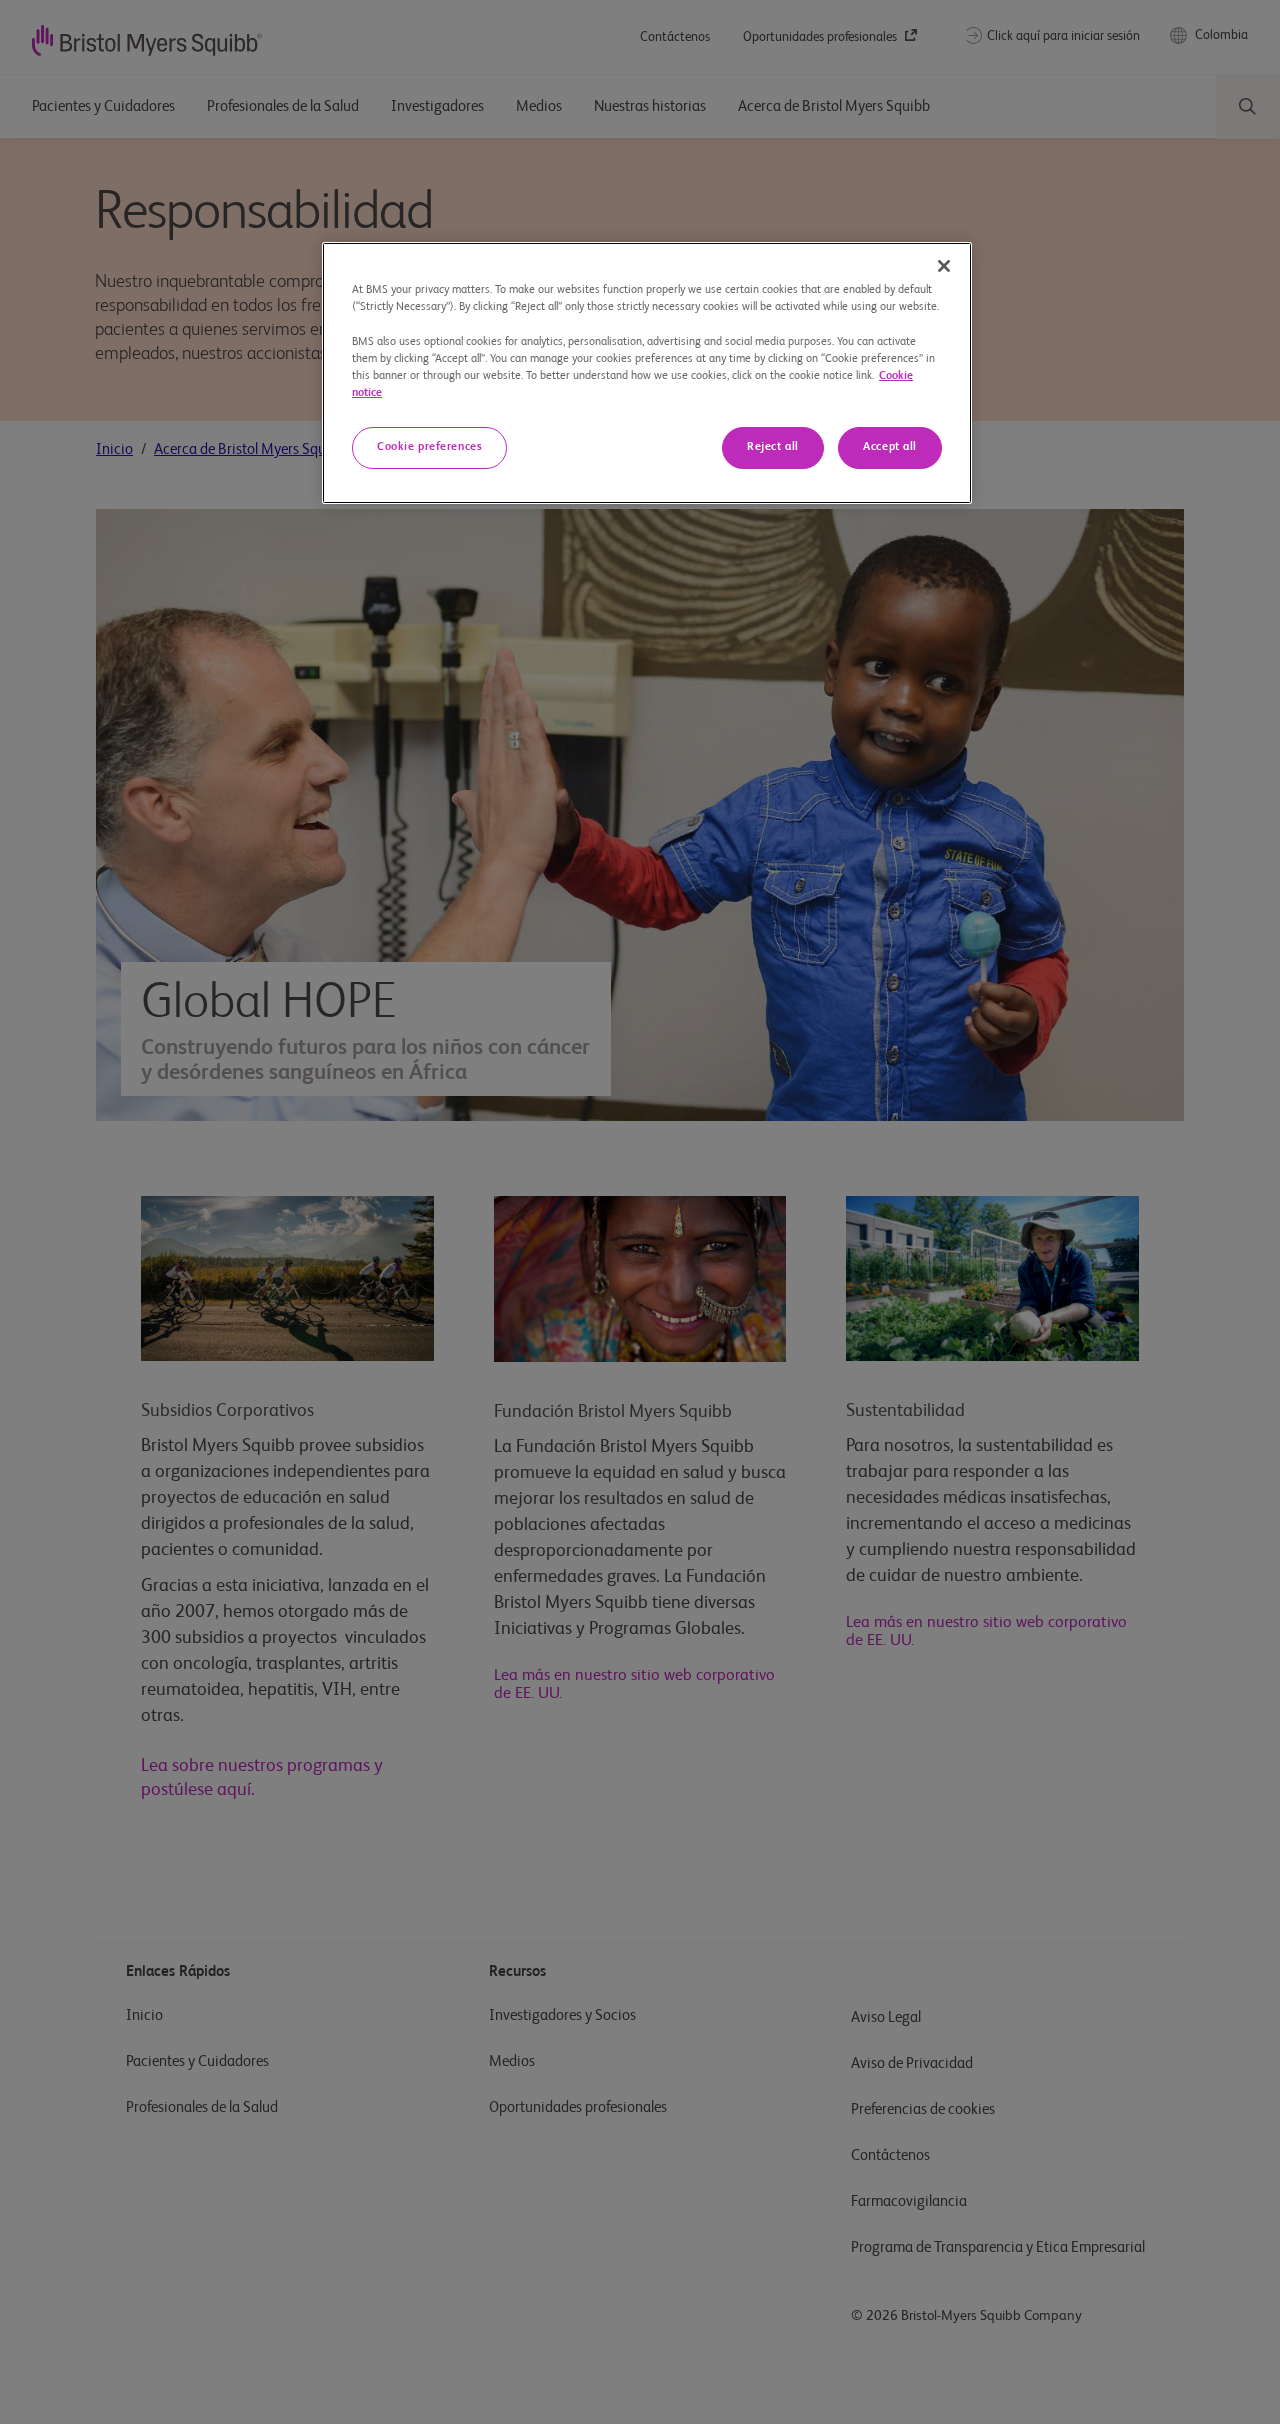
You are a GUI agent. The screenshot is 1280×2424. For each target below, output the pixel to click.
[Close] (944, 266)
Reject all (773, 447)
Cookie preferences (429, 447)
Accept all (890, 447)
